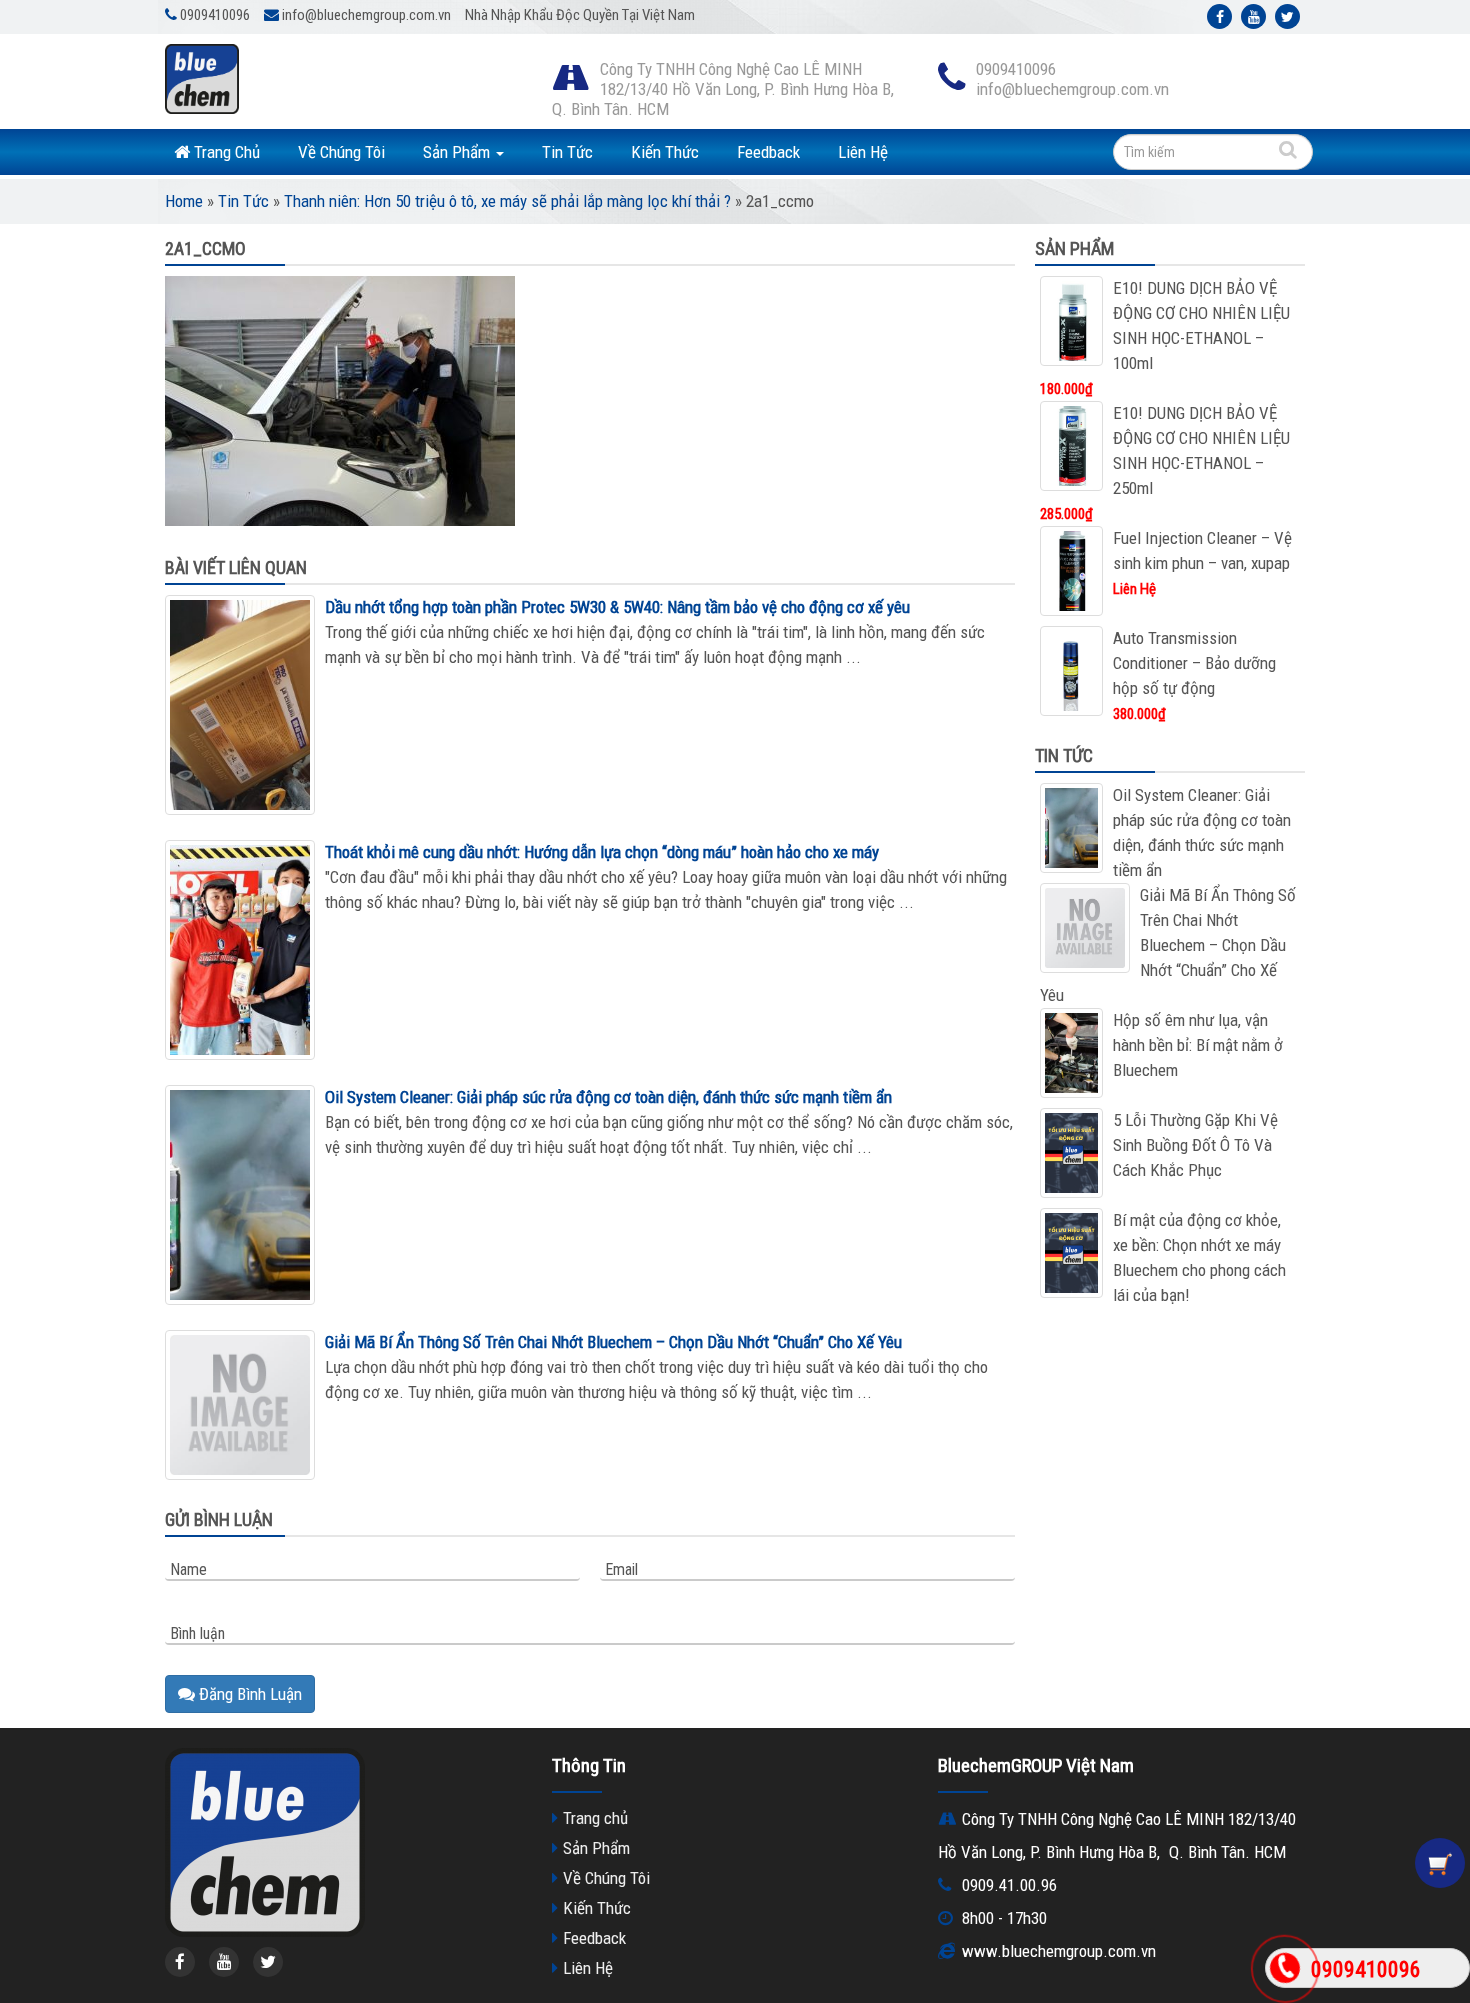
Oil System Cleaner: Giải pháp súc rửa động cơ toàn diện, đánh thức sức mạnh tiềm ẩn (608, 1097)
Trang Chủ (225, 152)
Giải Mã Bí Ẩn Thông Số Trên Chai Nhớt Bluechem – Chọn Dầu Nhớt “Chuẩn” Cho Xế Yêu (613, 1342)
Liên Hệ (863, 152)
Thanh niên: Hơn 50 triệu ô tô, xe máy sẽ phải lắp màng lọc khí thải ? (507, 201)
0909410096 (1366, 1969)
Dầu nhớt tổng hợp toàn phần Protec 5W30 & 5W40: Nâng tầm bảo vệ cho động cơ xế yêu (617, 607)
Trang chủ (595, 1818)
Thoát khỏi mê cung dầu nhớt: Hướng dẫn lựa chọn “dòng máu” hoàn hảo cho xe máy (602, 852)
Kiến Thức (665, 152)
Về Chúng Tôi (341, 152)
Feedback (768, 152)
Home (184, 201)
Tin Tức (567, 152)
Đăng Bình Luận (248, 1694)
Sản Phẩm (458, 152)
